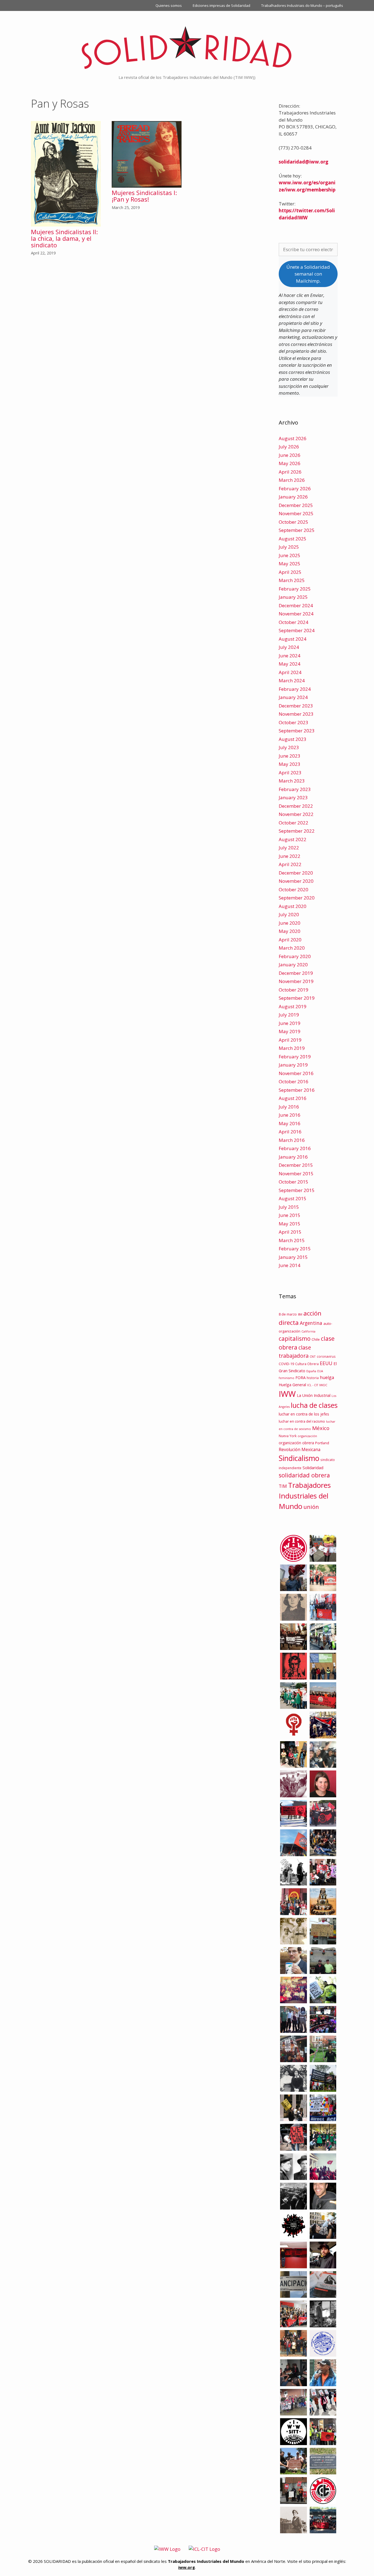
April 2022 (290, 864)
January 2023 (293, 797)
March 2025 (292, 580)
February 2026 (295, 488)
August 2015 (293, 1198)
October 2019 (294, 990)
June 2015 (290, 1215)
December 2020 (296, 873)
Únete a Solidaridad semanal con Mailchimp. (308, 274)
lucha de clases (314, 1405)
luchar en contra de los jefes (304, 1414)
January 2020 (293, 965)
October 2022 (294, 823)
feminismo (287, 1378)
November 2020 (296, 881)
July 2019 (289, 1015)
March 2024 (292, 680)
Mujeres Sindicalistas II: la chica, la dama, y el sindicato (64, 238)
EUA (320, 1371)
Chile (316, 1339)
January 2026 (293, 497)
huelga (327, 1377)
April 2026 (290, 472)
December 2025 (296, 505)
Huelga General (292, 1385)
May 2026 (290, 463)
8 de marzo (288, 1314)
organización (307, 1436)
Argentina (311, 1323)
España (311, 1371)
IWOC (323, 1385)
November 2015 (296, 1174)
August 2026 (293, 438)
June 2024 (290, 656)
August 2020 (293, 906)
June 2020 (290, 923)
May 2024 (290, 664)
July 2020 (289, 914)
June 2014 (290, 1265)
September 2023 (297, 731)
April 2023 (290, 773)
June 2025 (290, 555)
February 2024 (295, 689)
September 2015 (297, 1190)
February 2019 (295, 1057)
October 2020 (294, 889)
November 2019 (296, 981)
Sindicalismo (299, 1458)
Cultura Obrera (307, 1364)
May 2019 (290, 1031)
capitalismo (295, 1338)
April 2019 (290, 1040)
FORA (300, 1377)
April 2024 (290, 672)
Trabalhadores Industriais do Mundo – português (302, 5)
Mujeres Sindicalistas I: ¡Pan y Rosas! (144, 196)
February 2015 (295, 1249)
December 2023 (296, 706)
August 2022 (293, 839)
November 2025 (296, 513)
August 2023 (293, 739)
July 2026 (289, 447)
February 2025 (295, 589)
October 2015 (294, 1182)
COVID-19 (286, 1364)
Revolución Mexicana (300, 1449)
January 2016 (293, 1157)
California (308, 1331)
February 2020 (295, 956)
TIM (283, 1486)
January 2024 (293, 697)
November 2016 (296, 1073)
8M (300, 1314)
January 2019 (293, 1065)
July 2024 (289, 647)
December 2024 (296, 605)
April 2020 (290, 940)
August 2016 (293, 1098)
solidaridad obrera (304, 1475)
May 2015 (290, 1224)
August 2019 (293, 1006)
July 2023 (289, 747)
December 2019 (296, 973)
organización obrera (296, 1443)
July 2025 (289, 547)
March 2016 (292, 1140)
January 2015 (293, 1257)
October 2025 (294, 522)
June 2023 (290, 756)
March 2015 (292, 1240)
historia (313, 1378)
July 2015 (289, 1207)
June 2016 (290, 1115)
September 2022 (297, 831)
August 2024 (293, 639)
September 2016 (297, 1090)
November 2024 (296, 614)
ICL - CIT (313, 1385)
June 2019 (290, 1023)
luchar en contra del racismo (302, 1421)
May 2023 (290, 764)
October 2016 (294, 1081)
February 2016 (295, 1148)
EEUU (326, 1363)
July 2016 (289, 1107)
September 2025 (297, 530)
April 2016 (290, 1132)
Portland (322, 1443)
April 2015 (290, 1232)
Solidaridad (313, 1468)
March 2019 (292, 1048)
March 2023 (292, 781)
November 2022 (296, 814)
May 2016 (290, 1123)
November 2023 (296, 714)
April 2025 (290, 572)
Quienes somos (169, 5)
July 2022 (289, 848)
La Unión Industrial (314, 1395)
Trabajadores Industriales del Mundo (305, 1496)
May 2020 (290, 931)
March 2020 (292, 948)
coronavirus (326, 1356)
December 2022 (296, 806)
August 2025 (293, 539)
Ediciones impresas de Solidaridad (221, 5)
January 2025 (293, 597)
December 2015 (296, 1165)
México (321, 1428)
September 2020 (297, 898)
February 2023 (295, 789)
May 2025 (290, 564)
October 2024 (294, 622)
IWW (287, 1394)
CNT (313, 1356)
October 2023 (294, 722)
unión (311, 1507)
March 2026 (292, 480)
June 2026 (290, 455)
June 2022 (290, 856)
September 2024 (297, 630)
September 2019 (297, 998)
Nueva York (288, 1436)
